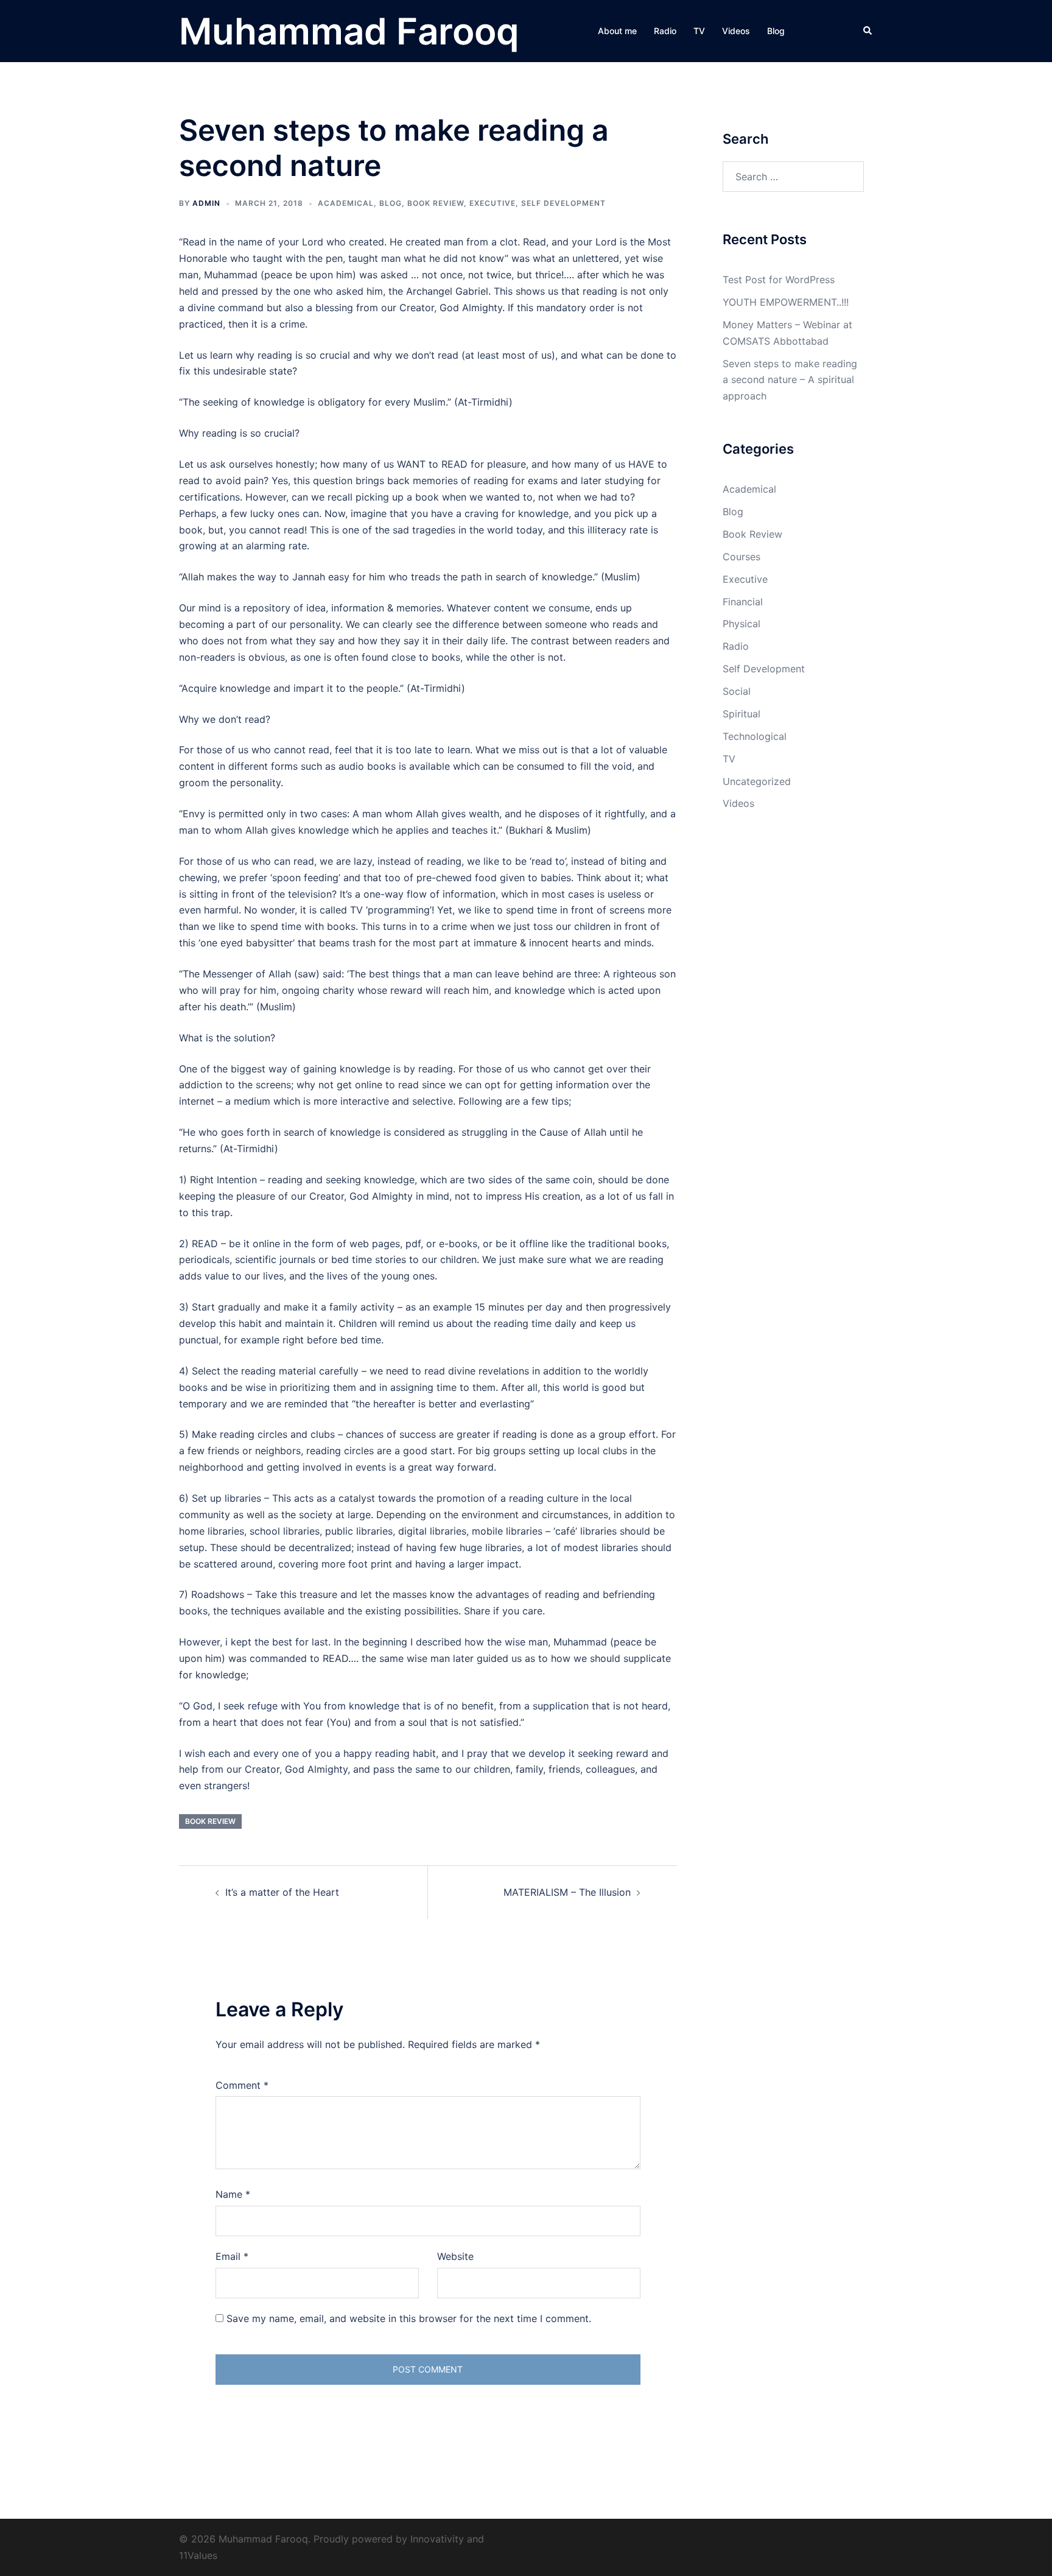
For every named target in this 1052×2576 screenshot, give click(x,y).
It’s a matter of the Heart (282, 1892)
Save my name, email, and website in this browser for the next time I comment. (409, 2318)
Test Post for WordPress (779, 280)
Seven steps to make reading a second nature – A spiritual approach (790, 380)
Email (232, 2256)
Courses (742, 557)
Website (455, 2256)
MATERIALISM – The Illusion (567, 1892)
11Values (198, 2555)
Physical (742, 624)
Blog (776, 31)
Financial (743, 602)
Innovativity (437, 2539)
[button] (868, 31)
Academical (346, 203)
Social (737, 691)
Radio (665, 31)
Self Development (563, 203)
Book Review (436, 203)
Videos (736, 31)
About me (617, 31)
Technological (755, 736)
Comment (242, 2085)
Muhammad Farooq (349, 31)
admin (206, 203)
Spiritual (742, 714)
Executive (493, 203)
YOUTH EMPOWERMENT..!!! (786, 302)
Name (233, 2194)
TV (699, 31)
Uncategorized (757, 781)
